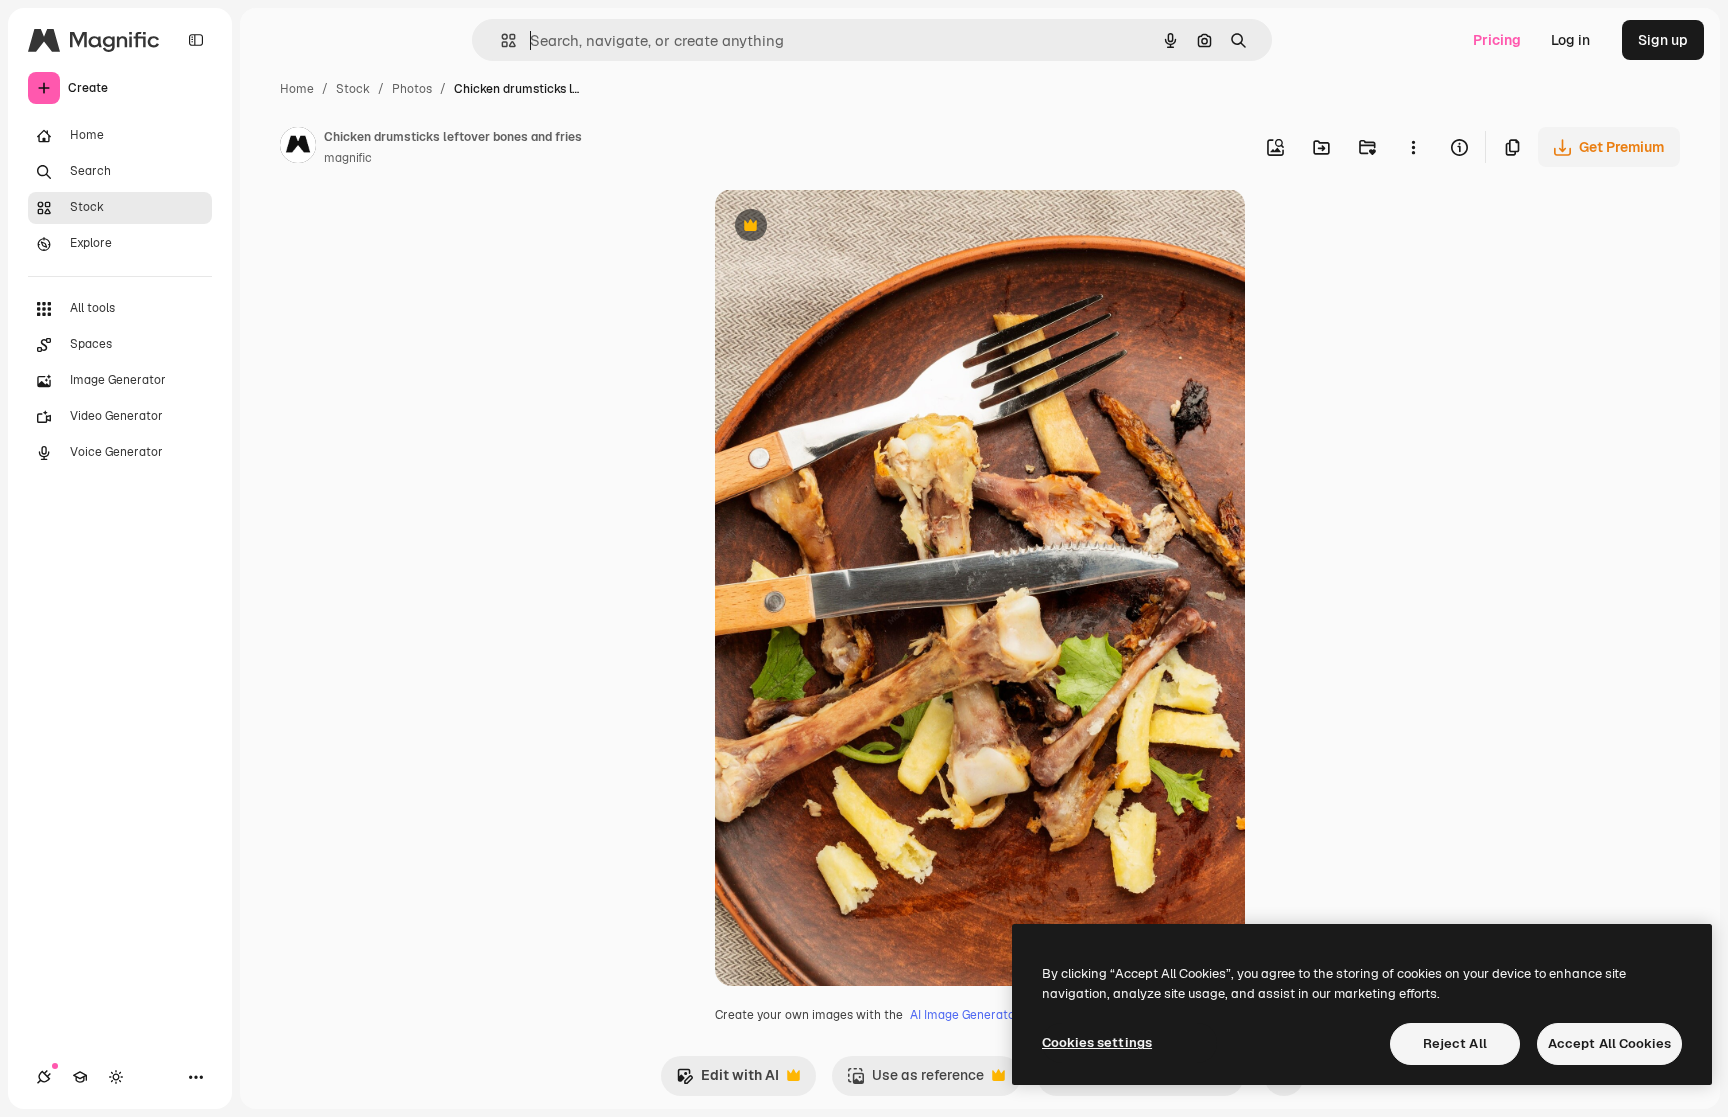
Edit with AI (727, 1080)
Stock (353, 89)
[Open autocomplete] (500, 40)
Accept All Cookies (1609, 1043)
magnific (348, 158)
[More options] (1413, 147)
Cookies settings (1097, 1042)
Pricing (1497, 40)
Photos (412, 89)
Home (297, 89)
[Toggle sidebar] (196, 40)
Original (843, 227)
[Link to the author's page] (298, 148)
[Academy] (80, 1077)
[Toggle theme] (116, 1077)
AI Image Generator (965, 1015)
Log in (1570, 40)
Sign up (1663, 40)
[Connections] (44, 1077)
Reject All (1455, 1043)
